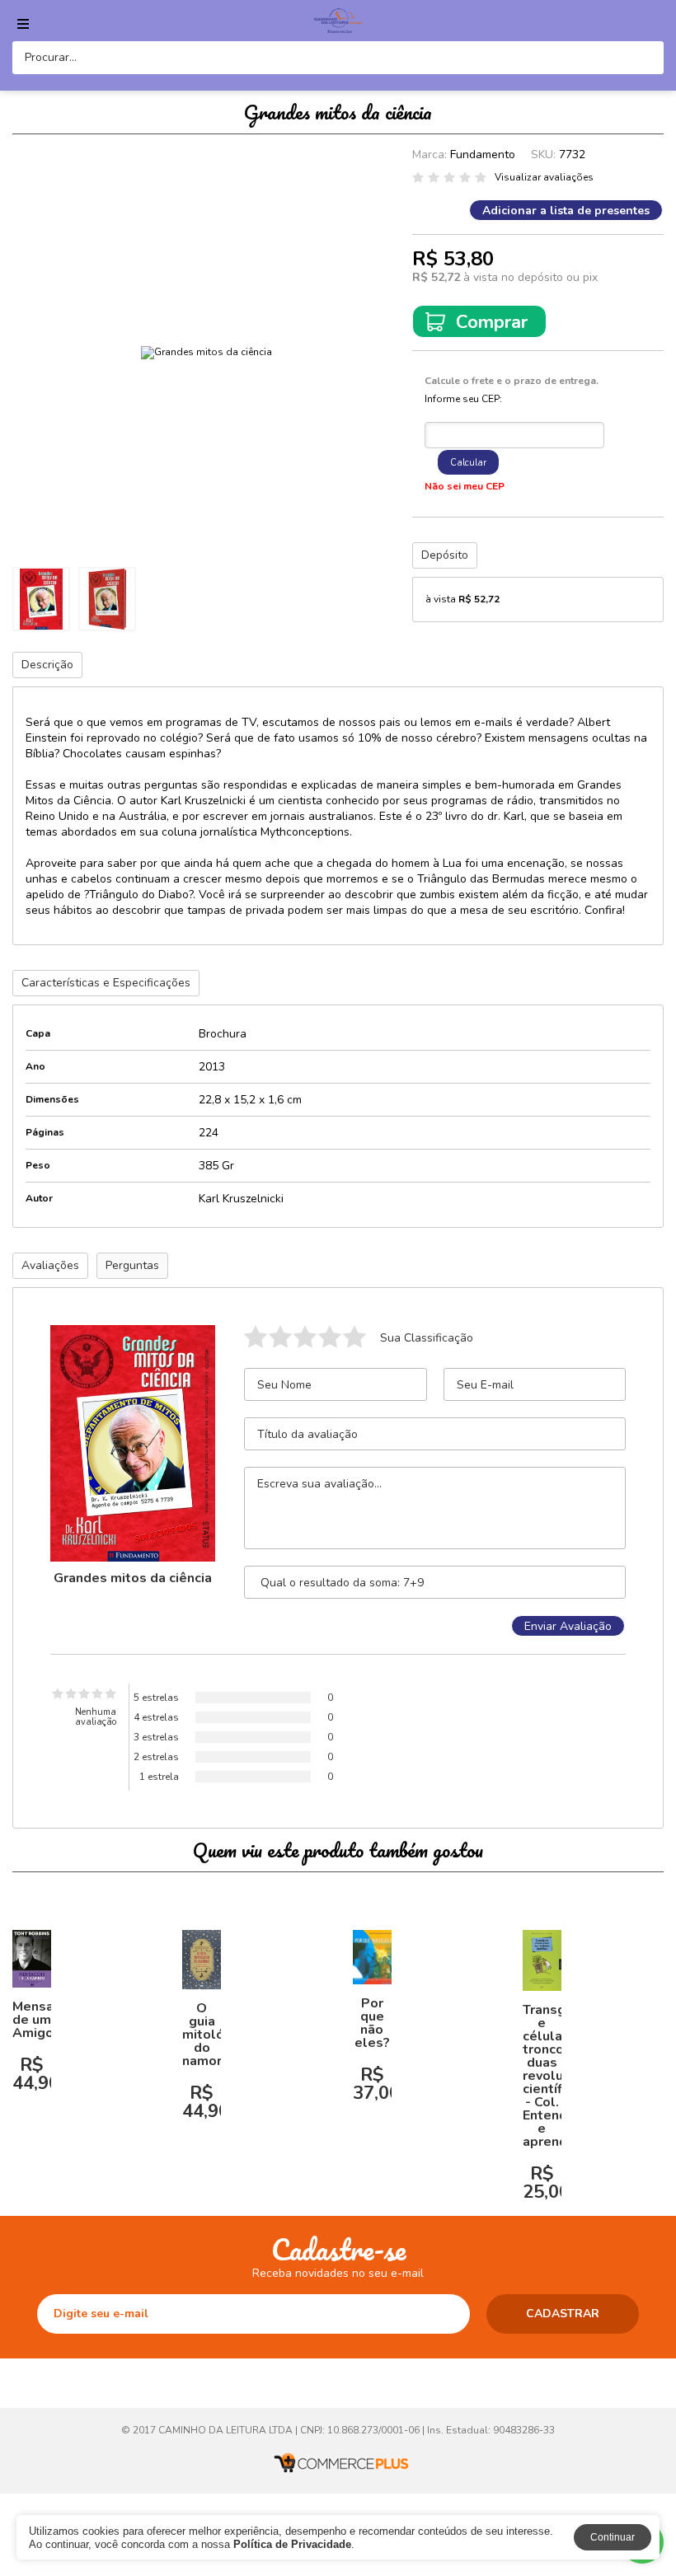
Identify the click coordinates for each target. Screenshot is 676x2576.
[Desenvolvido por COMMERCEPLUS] (338, 2463)
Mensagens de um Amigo (49, 2020)
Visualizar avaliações (544, 177)
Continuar (613, 2537)
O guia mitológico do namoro (216, 2035)
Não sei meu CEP (465, 486)
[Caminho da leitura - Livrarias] (338, 21)
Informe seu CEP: (463, 399)
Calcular (468, 463)
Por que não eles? (372, 2023)
